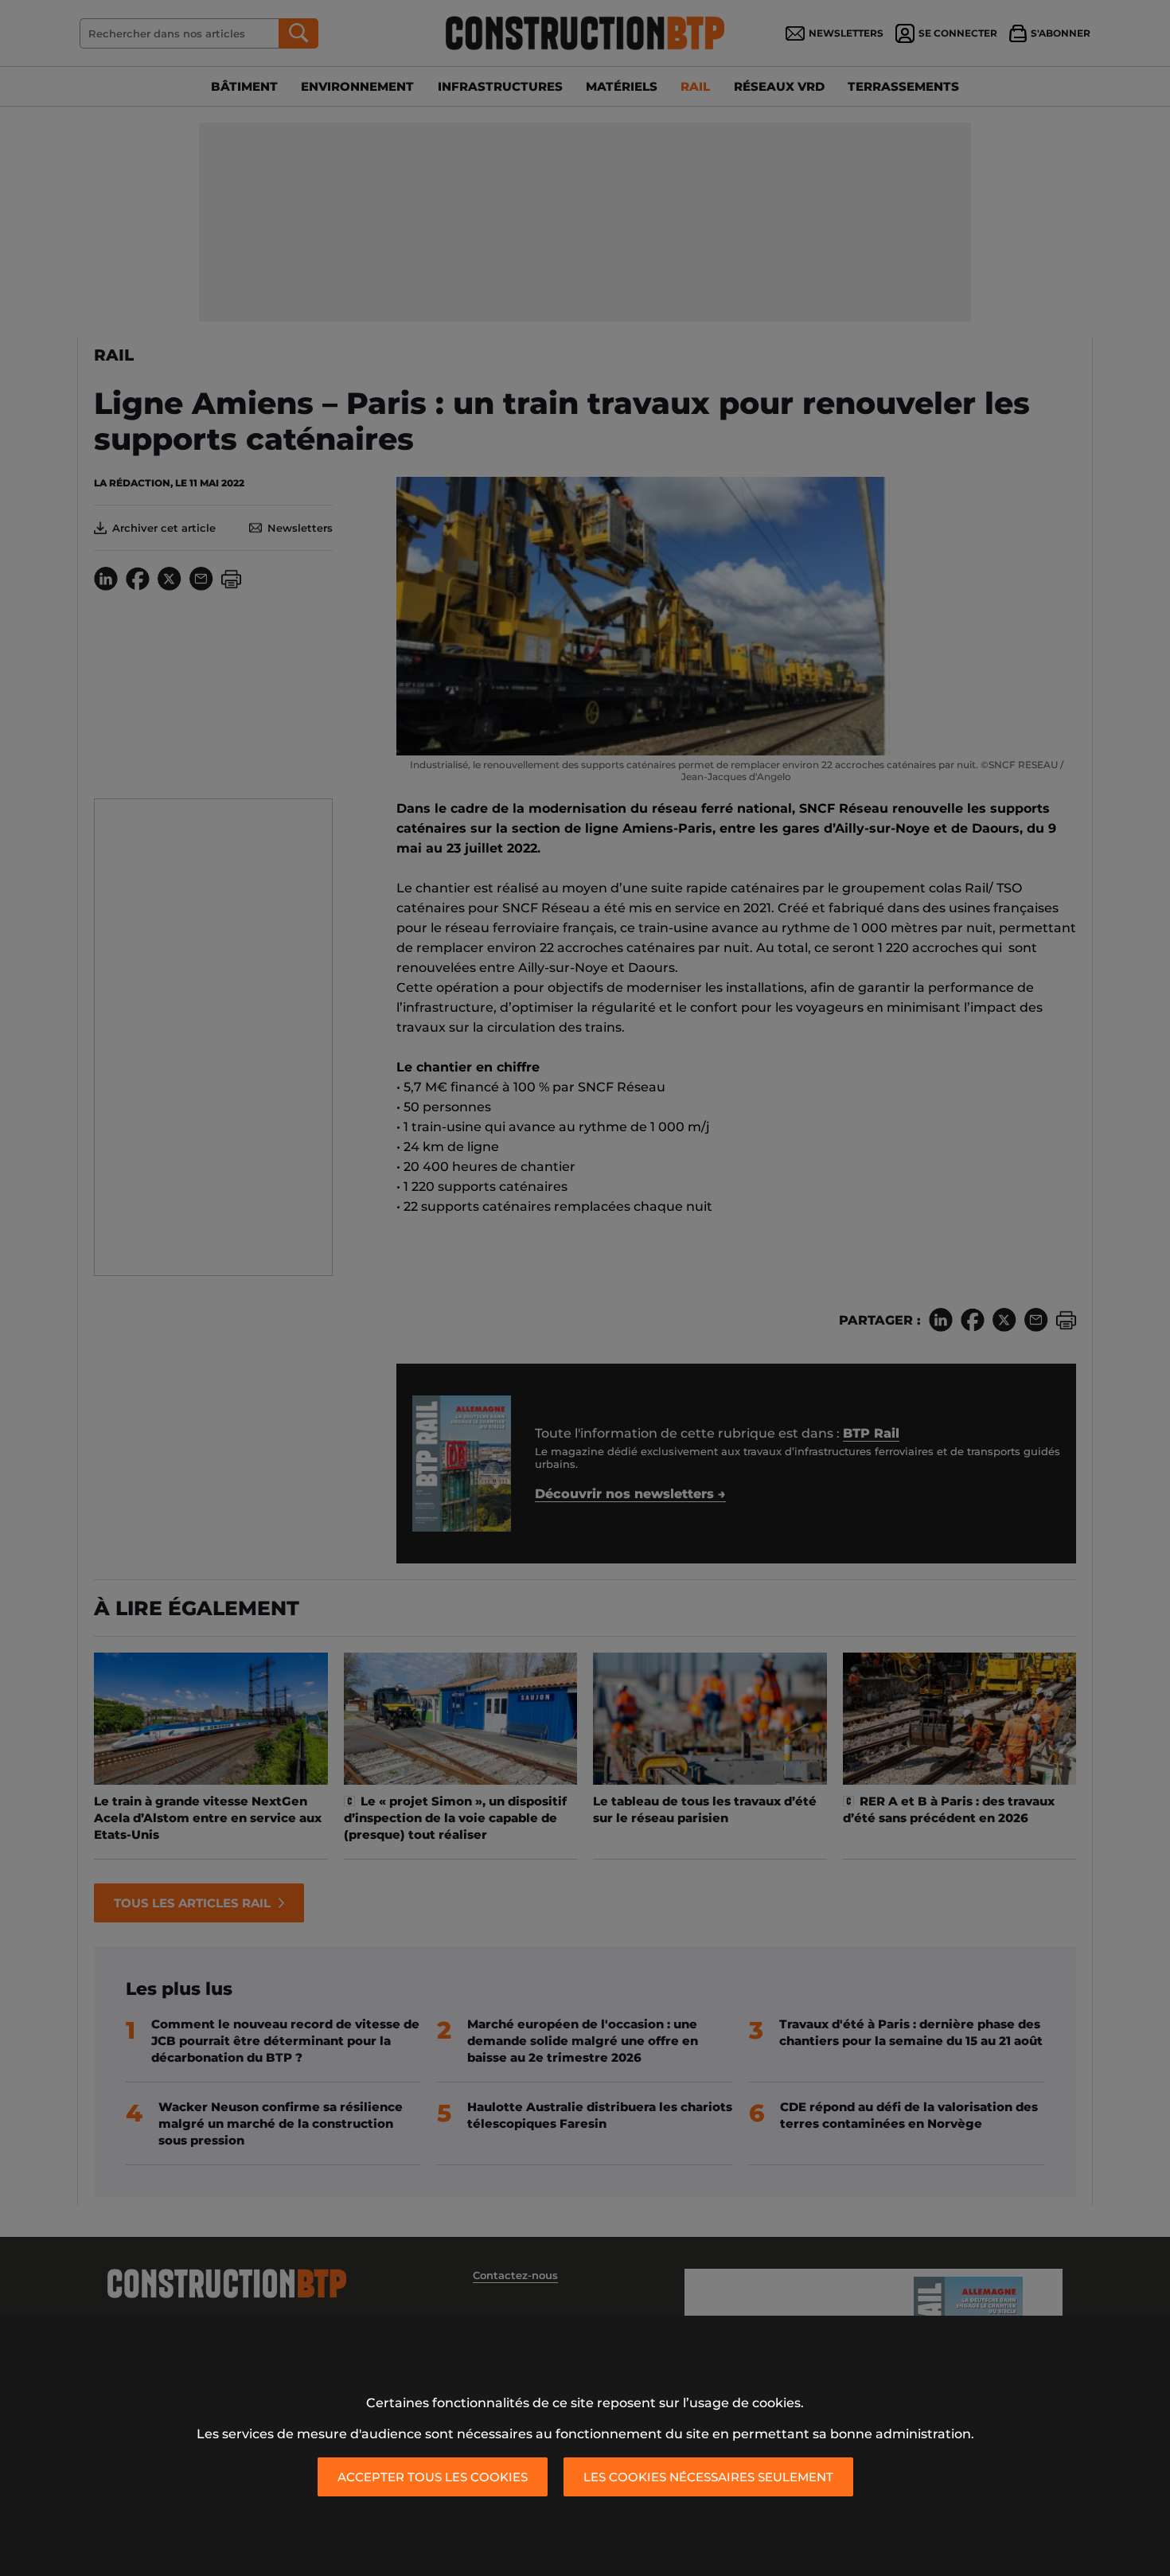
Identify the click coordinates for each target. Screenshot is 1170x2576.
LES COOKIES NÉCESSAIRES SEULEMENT (708, 2477)
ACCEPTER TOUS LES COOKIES (433, 2477)
